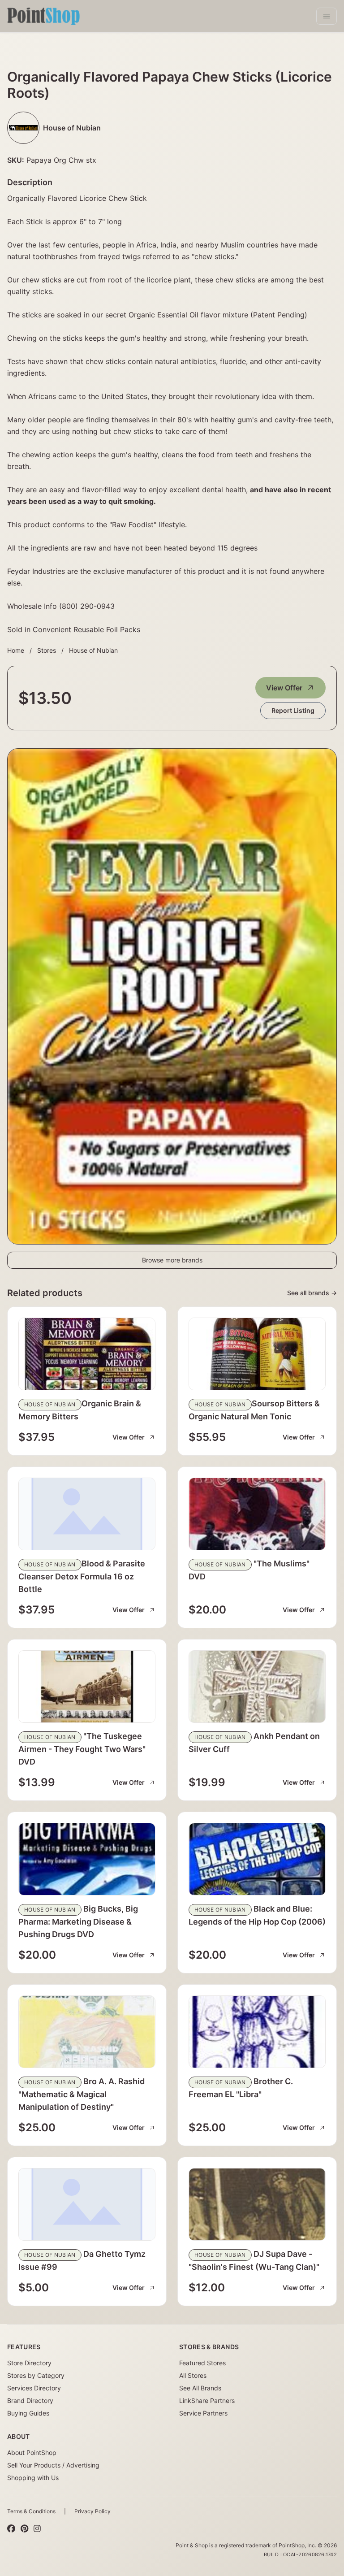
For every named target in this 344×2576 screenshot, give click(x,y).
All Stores (193, 2375)
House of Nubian (93, 650)
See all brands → (312, 1293)
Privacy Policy (92, 2511)
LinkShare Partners (207, 2400)
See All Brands (200, 2388)
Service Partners (203, 2413)
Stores (47, 650)
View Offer (284, 688)
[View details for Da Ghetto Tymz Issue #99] (87, 2204)
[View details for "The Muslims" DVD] (257, 1514)
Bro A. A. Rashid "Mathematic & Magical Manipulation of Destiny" (82, 2094)
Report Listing (293, 710)
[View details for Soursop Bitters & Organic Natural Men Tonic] (257, 1354)
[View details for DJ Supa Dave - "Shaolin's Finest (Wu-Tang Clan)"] (257, 2204)
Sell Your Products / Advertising (53, 2465)
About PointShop (32, 2452)
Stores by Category (36, 2375)
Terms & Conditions (31, 2511)
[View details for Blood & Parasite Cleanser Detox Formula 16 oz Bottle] (87, 1514)
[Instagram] (37, 2528)
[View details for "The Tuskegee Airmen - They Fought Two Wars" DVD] (87, 1687)
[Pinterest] (24, 2528)
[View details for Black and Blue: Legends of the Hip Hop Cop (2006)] (257, 1859)
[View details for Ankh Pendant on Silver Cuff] (257, 1687)
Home (16, 650)
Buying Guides (28, 2413)
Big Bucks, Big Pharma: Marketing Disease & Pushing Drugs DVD (78, 1921)
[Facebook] (11, 2528)
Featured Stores (202, 2363)
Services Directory (34, 2388)
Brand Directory (30, 2400)
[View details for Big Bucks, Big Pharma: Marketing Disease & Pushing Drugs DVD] (87, 1859)
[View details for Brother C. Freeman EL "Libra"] (257, 2032)
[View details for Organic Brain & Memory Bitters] (87, 1354)
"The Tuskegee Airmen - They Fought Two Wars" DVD (82, 1749)
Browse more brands (172, 1260)
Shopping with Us (33, 2478)
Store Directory (29, 2363)
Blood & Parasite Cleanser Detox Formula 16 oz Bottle (82, 1576)
